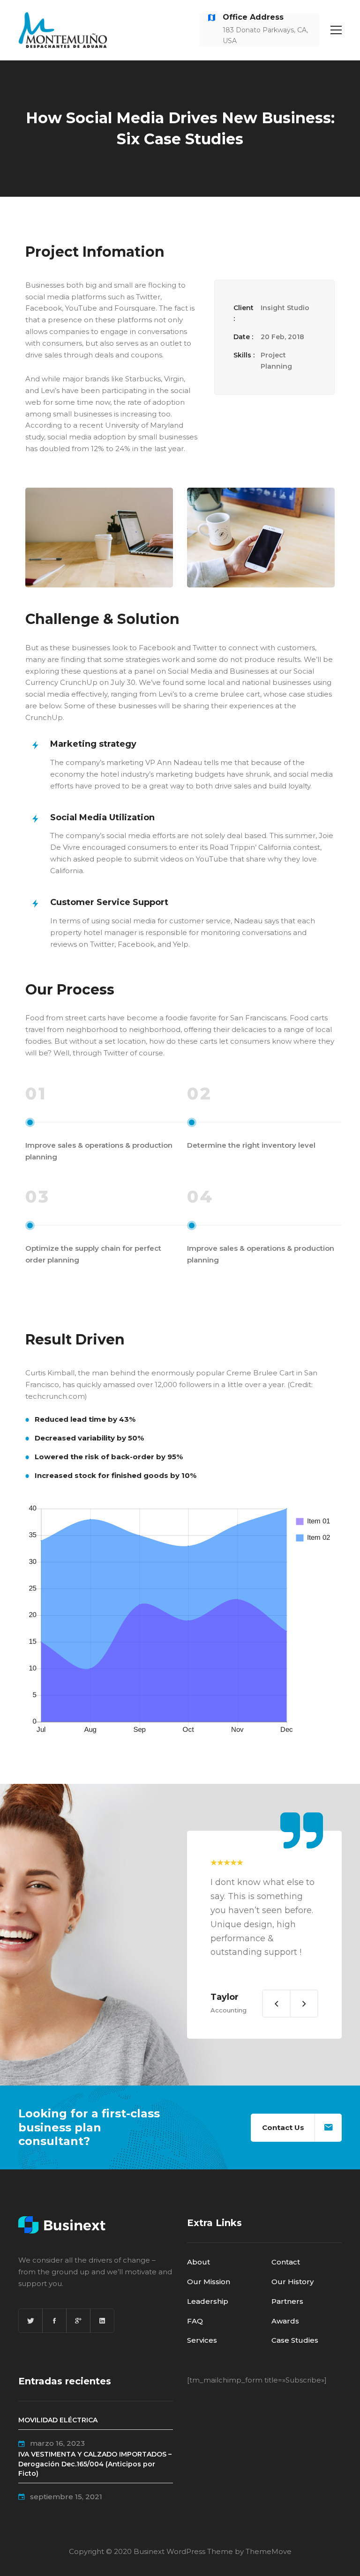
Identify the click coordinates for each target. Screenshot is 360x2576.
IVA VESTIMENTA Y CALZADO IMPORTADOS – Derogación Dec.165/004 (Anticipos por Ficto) (95, 2464)
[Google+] (78, 2321)
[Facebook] (54, 2321)
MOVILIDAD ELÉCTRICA (58, 2420)
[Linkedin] (102, 2321)
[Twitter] (30, 2321)
